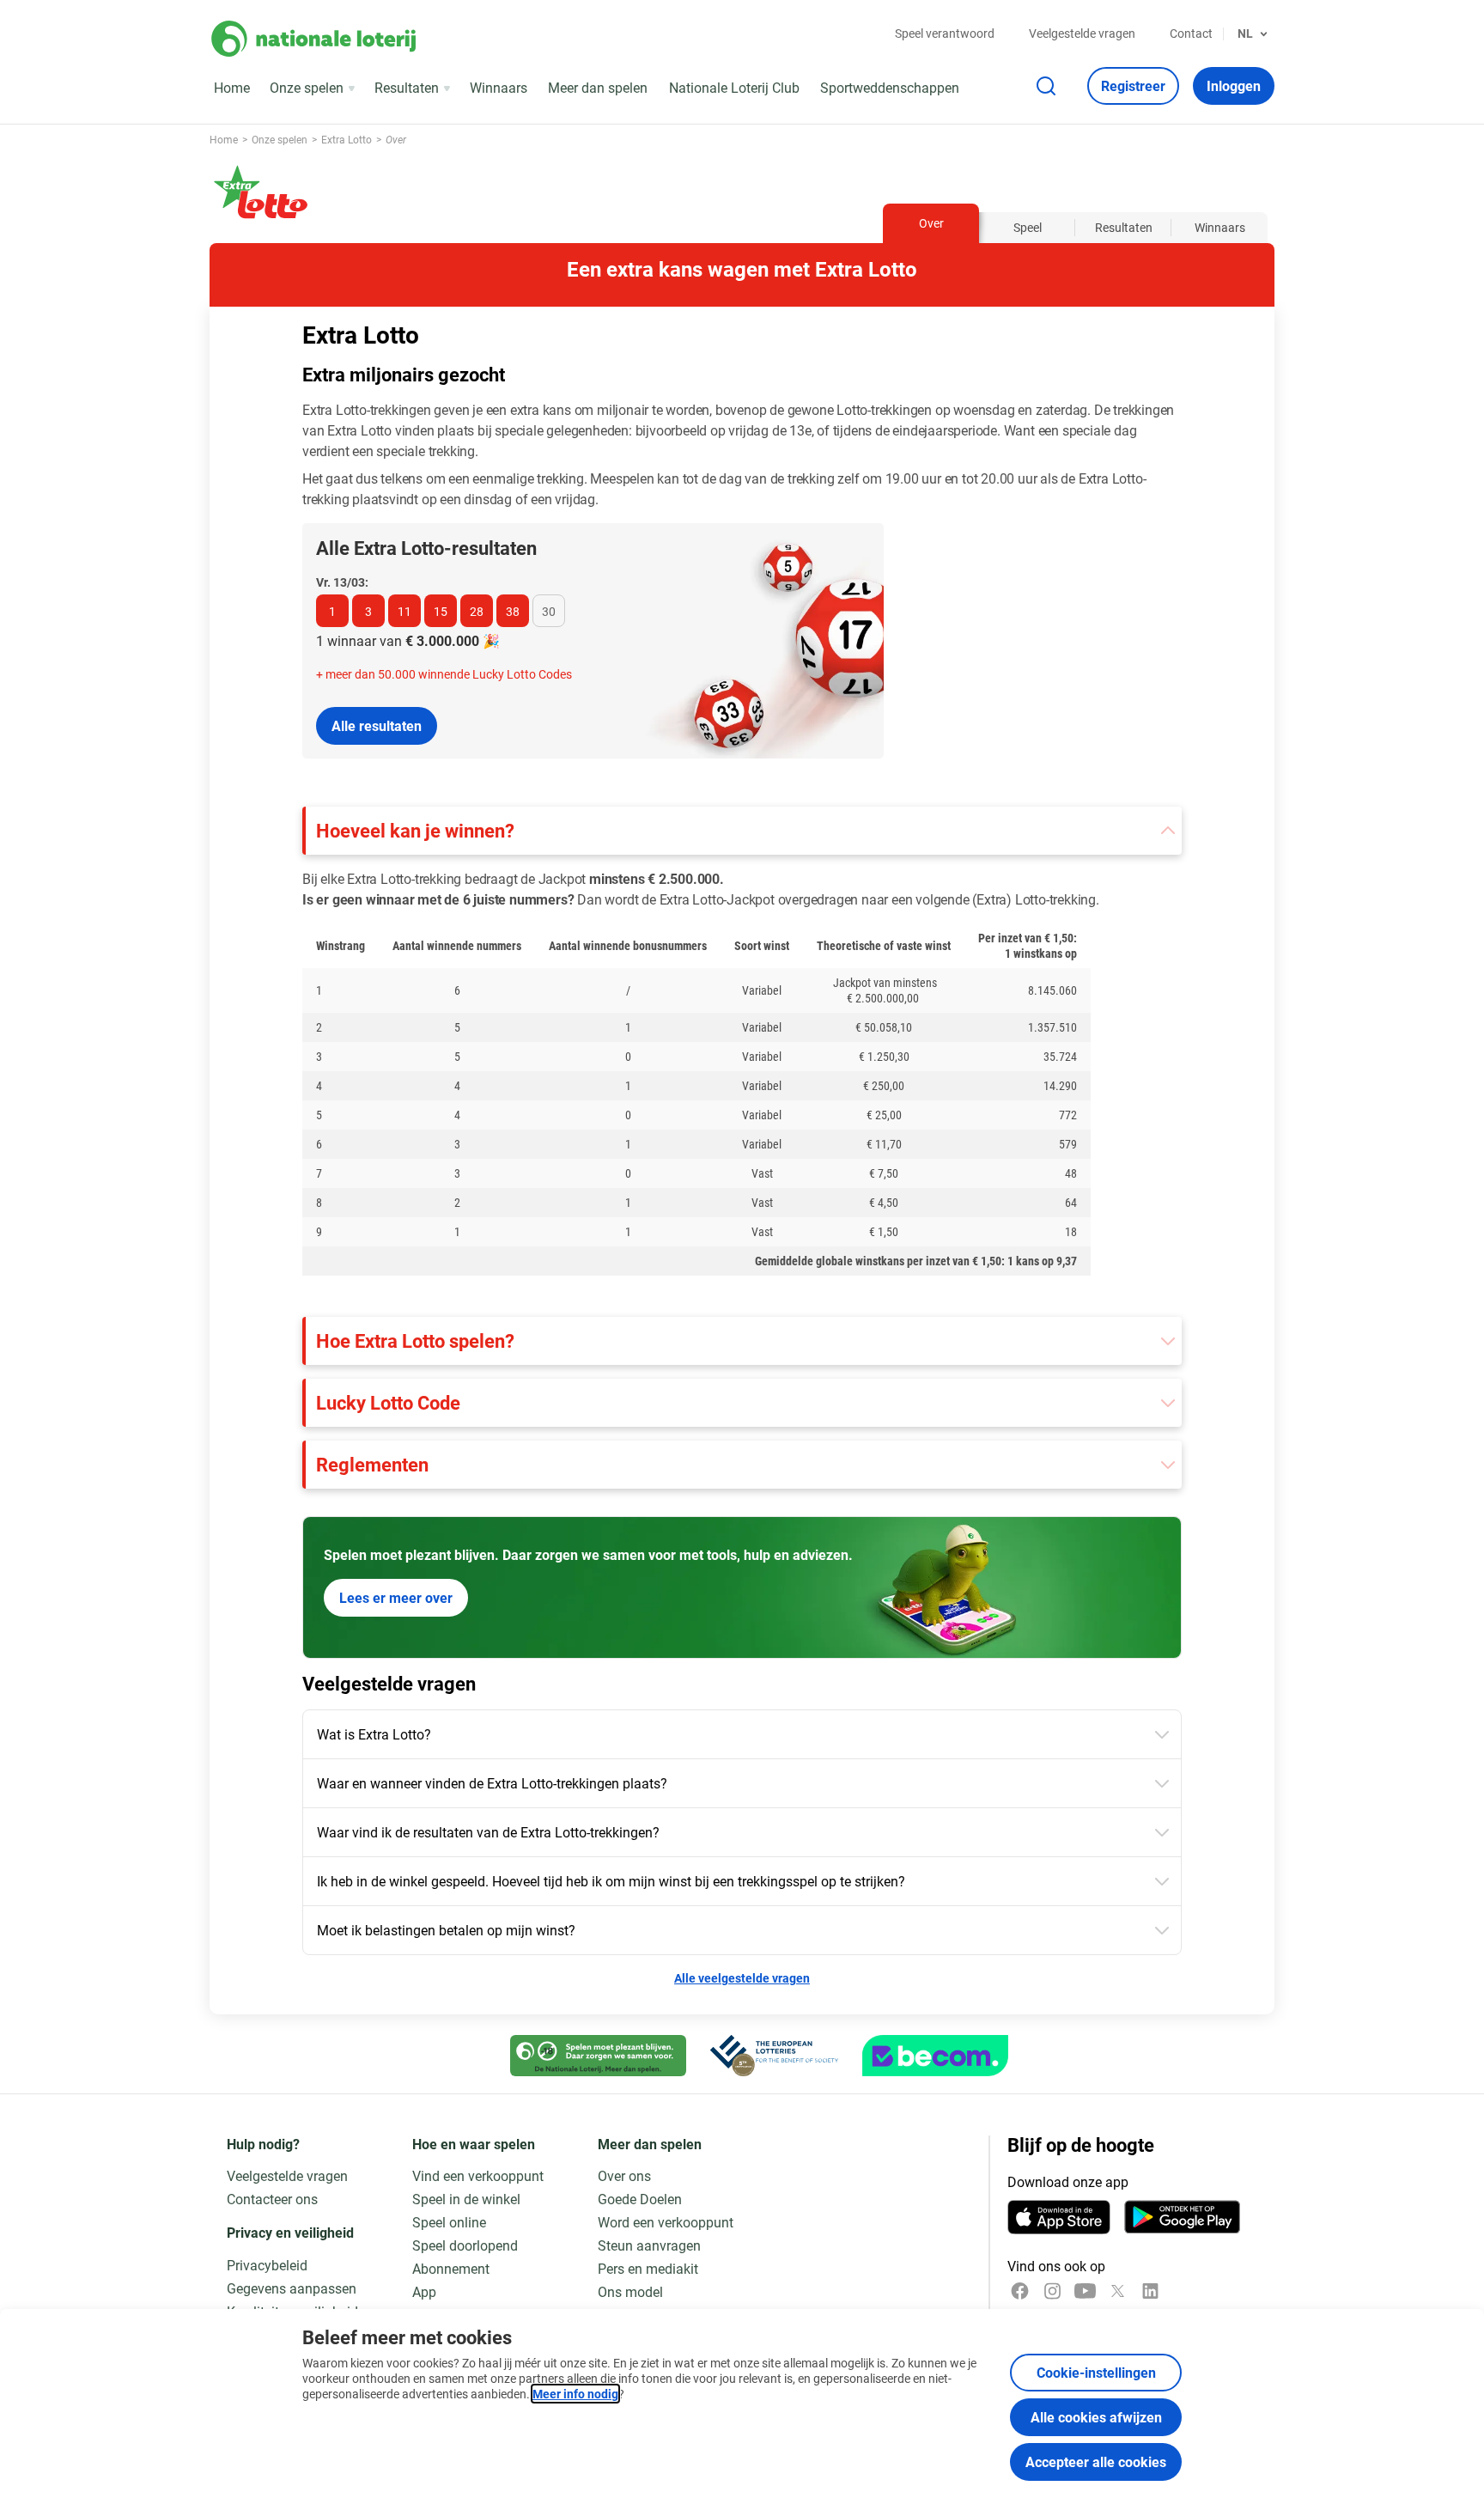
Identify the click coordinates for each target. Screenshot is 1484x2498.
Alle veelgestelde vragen (742, 1978)
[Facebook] (1020, 2291)
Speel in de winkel (466, 2199)
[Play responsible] (598, 2056)
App (424, 2291)
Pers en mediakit (648, 2268)
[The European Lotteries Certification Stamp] (774, 2056)
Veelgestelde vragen (1082, 33)
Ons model (630, 2291)
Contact (1191, 33)
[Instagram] (1052, 2291)
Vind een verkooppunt (478, 2175)
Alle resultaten (377, 725)
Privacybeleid (267, 2265)
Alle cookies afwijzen (1096, 2417)
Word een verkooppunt (666, 2222)
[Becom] (935, 2056)
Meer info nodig (575, 2394)
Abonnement (451, 2268)
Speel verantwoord (945, 33)
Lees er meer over (396, 1597)
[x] (1118, 2291)
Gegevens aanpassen (292, 2288)
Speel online (449, 2222)
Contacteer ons (272, 2199)
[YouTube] (1085, 2291)
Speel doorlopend (465, 2245)
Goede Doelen (640, 2199)
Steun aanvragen (649, 2245)
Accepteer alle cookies (1096, 2461)
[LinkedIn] (1150, 2291)
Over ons (624, 2175)
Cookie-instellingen (1096, 2372)
